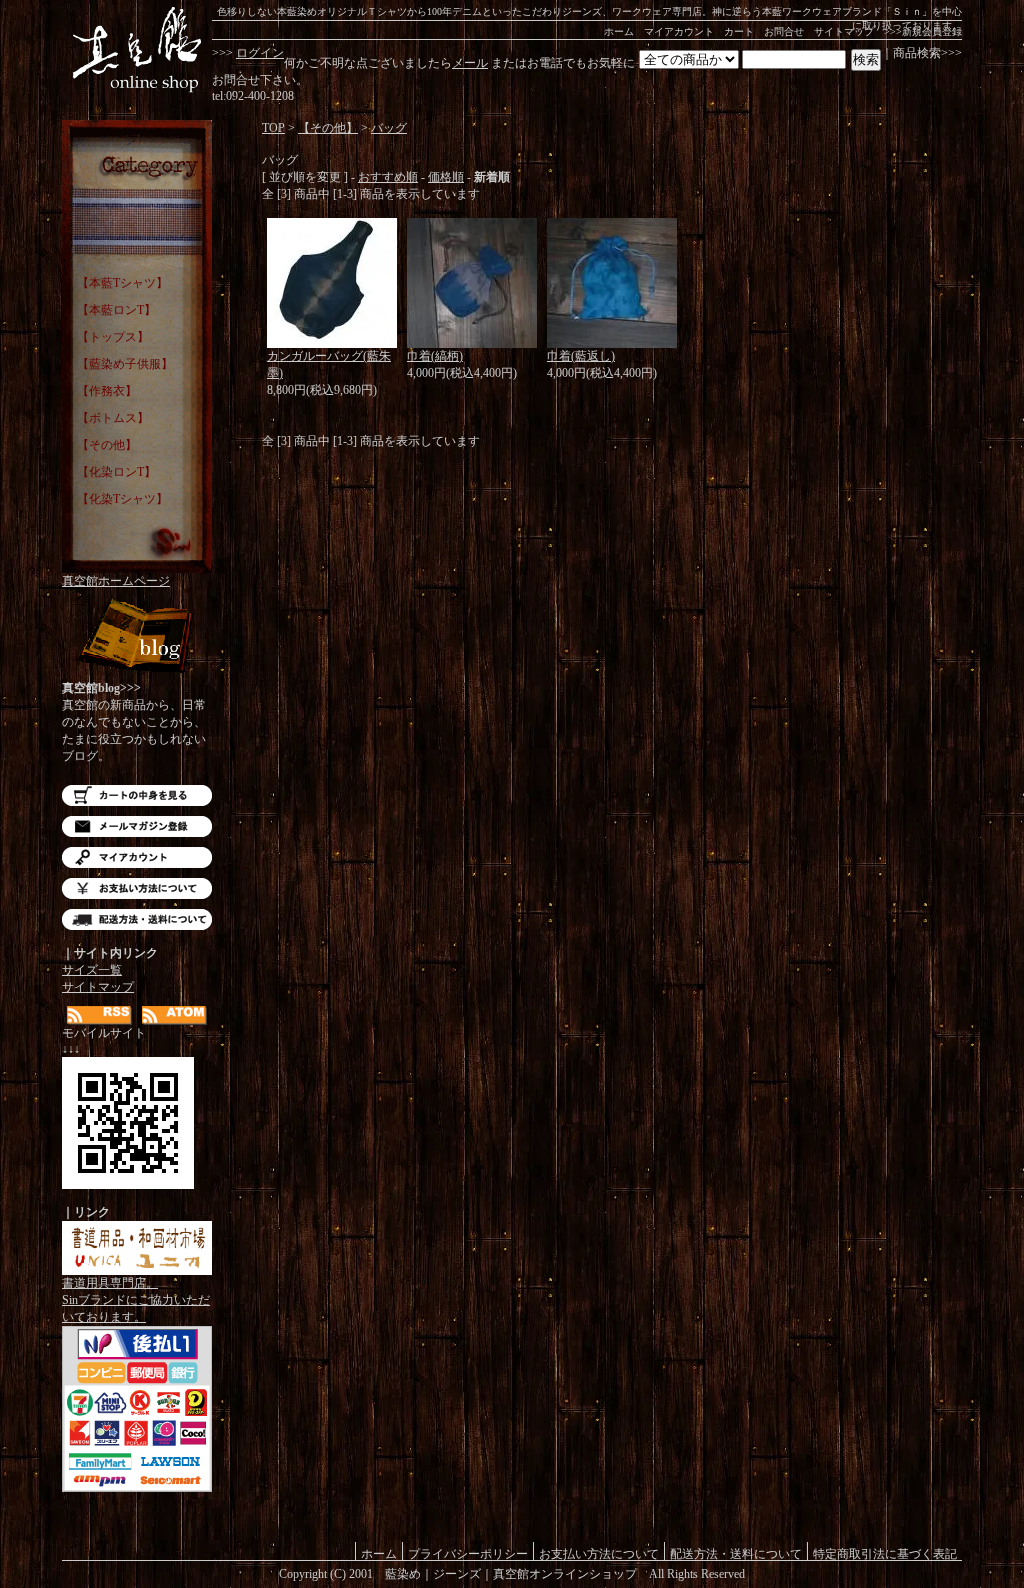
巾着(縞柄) (435, 356)
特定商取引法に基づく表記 (885, 1553)
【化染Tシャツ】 (122, 499)
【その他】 (107, 445)
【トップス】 (113, 337)
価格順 (446, 177)
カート (739, 31)
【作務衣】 (107, 391)
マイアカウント (679, 31)
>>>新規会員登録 (923, 31)
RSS (99, 1015)
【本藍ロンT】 (116, 310)
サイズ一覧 (92, 970)
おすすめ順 (388, 177)
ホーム (619, 31)
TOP (273, 128)
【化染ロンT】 (116, 472)
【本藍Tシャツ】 (122, 283)
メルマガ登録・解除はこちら (137, 826)
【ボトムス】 (113, 418)
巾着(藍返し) (581, 356)
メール (470, 63)
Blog (137, 637)
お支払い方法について (137, 888)
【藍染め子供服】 (125, 364)
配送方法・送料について (137, 919)
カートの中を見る (137, 795)
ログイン (260, 53)
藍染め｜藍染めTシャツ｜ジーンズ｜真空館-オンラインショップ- (137, 50)
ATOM (174, 1015)
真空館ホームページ (116, 581)
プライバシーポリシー (468, 1553)
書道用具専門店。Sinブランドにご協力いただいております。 (136, 1300)
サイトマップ (844, 31)
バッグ (389, 128)
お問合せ (784, 31)
